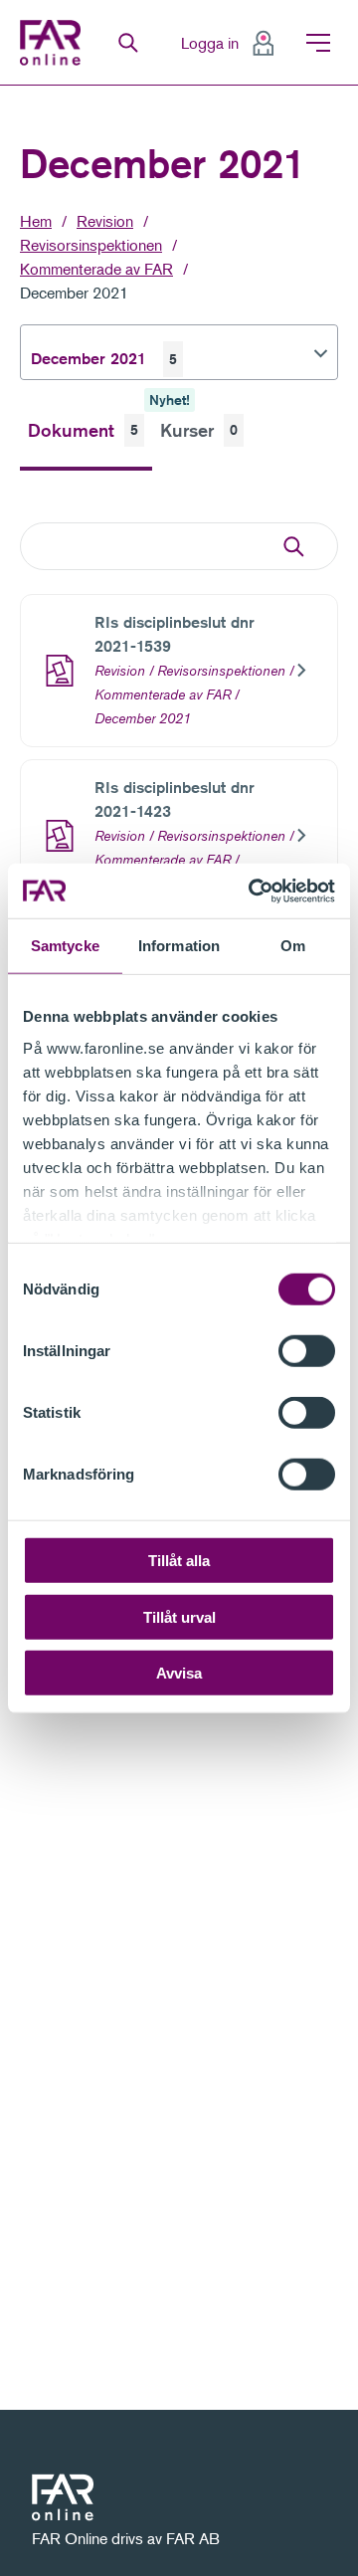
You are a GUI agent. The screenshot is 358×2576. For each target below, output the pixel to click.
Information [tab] (179, 946)
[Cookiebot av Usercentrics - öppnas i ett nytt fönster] (253, 891)
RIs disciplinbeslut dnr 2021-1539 (175, 634)
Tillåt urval (179, 1616)
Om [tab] (293, 946)
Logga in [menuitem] (210, 43)
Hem (36, 221)
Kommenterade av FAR (96, 269)
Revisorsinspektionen (91, 245)
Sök (128, 43)
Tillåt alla (179, 1561)
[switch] (307, 1351)
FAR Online (53, 43)
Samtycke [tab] (65, 946)
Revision (105, 221)
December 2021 (74, 293)
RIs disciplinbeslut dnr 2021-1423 (175, 799)
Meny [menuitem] (318, 43)
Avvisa (179, 1673)
